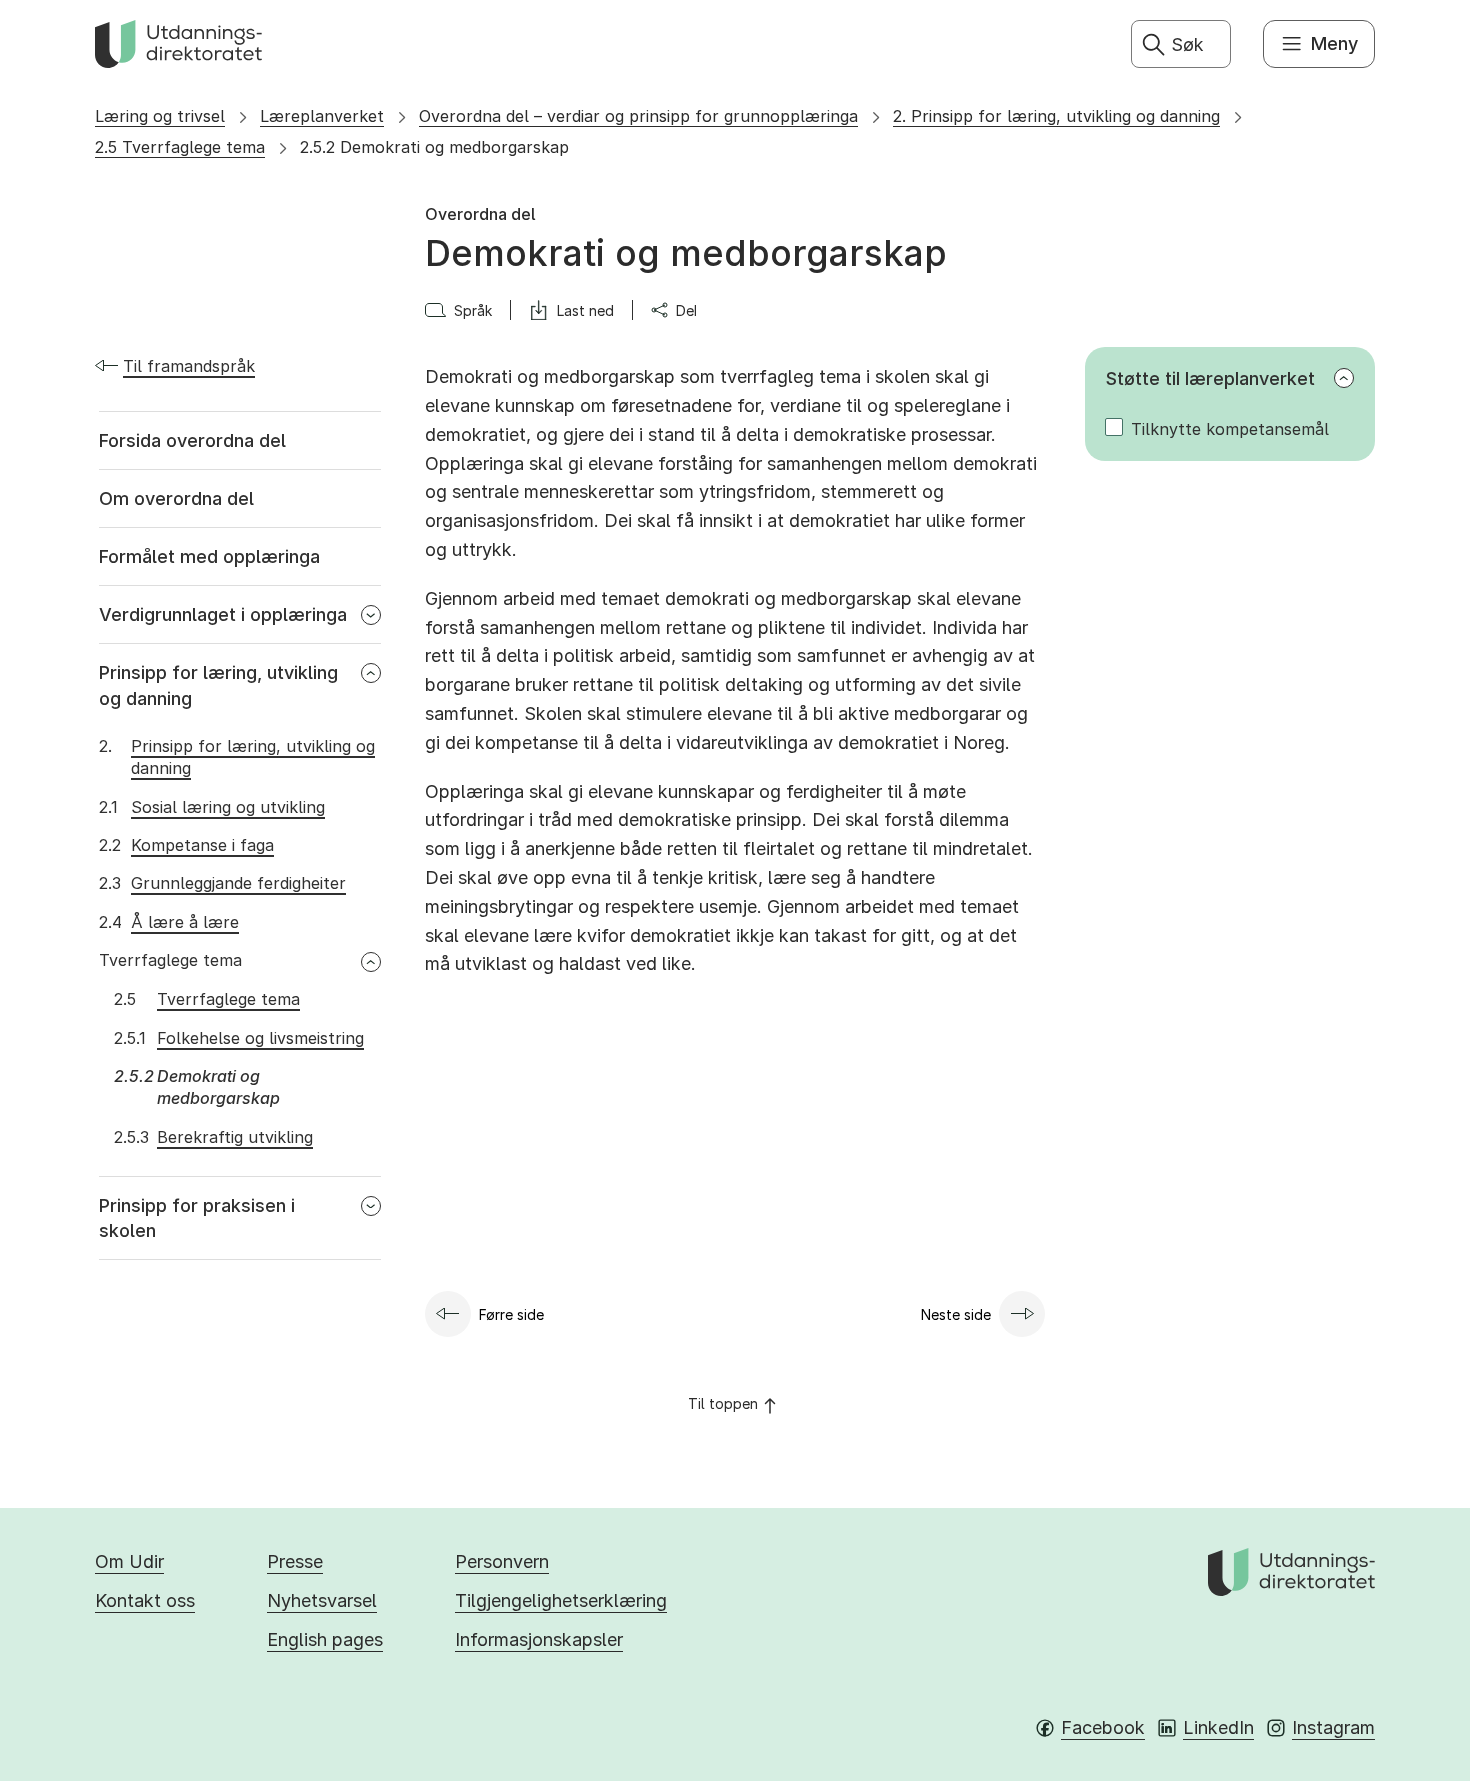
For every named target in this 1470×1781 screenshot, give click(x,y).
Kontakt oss (145, 1600)
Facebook (1103, 1727)
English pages (325, 1639)
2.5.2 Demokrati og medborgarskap (434, 147)
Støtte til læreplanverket (1210, 378)
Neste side (956, 1314)
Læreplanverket (322, 116)
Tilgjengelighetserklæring (561, 1600)
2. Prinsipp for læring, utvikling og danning (1056, 116)
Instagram (1333, 1727)
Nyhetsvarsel (322, 1600)
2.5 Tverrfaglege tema (180, 147)
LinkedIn (1218, 1727)
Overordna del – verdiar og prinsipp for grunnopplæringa (638, 116)
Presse (295, 1561)
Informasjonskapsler (539, 1639)
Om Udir (129, 1561)
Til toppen (723, 1403)
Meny (1334, 43)
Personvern (502, 1561)
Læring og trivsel (160, 116)
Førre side (511, 1314)
